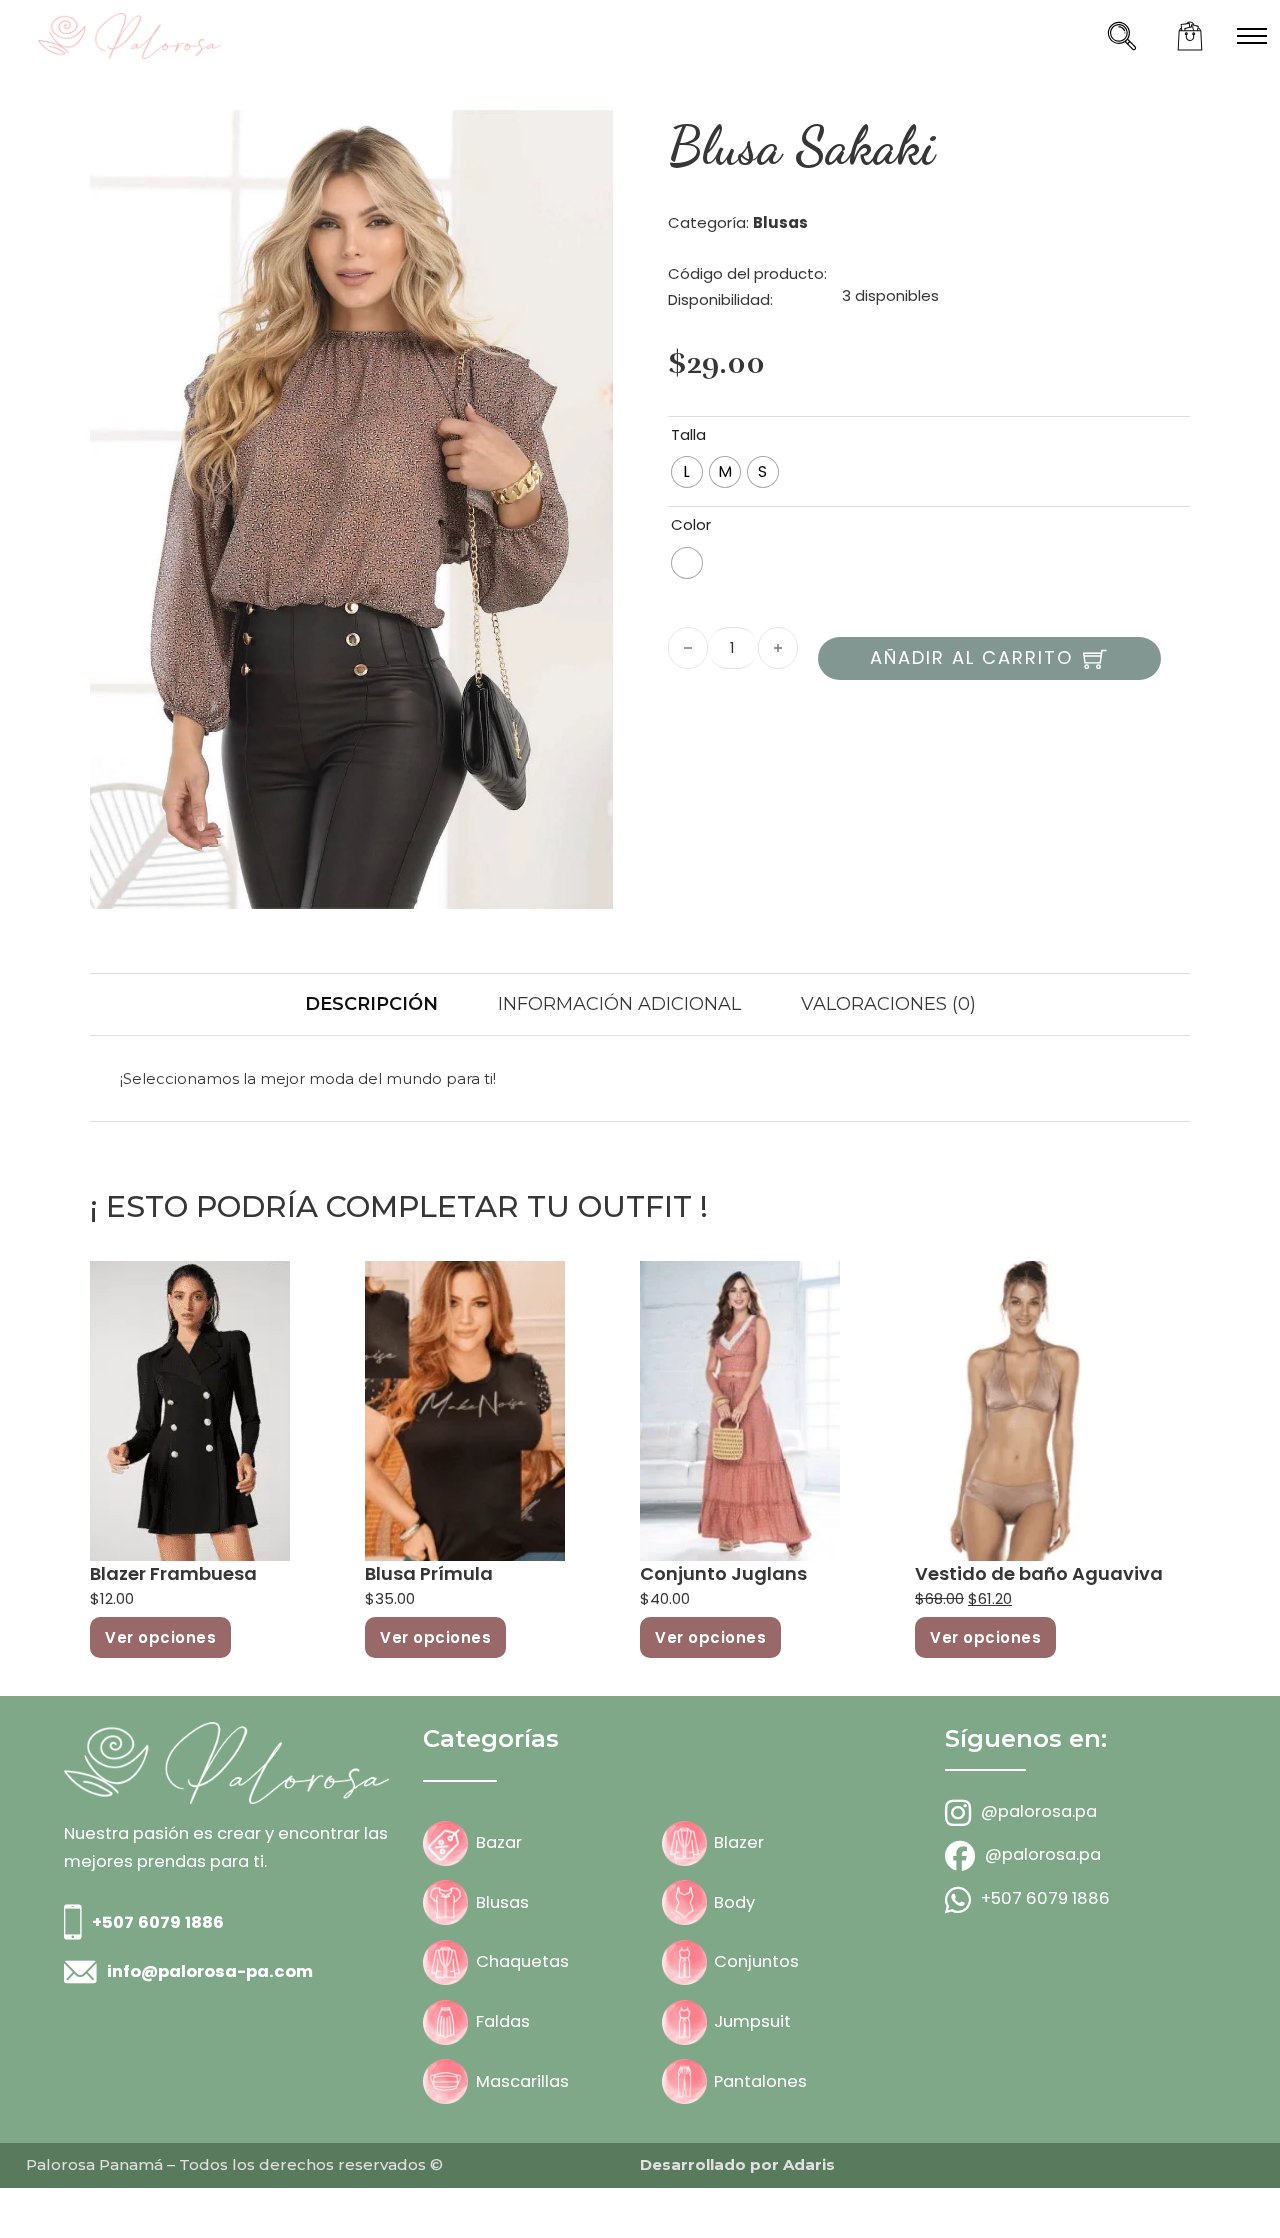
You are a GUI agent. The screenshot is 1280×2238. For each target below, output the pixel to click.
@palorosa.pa (1039, 1811)
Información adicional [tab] (619, 1004)
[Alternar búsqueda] (1122, 36)
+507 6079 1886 (158, 1922)
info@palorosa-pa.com (210, 1971)
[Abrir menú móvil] (1252, 36)
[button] (586, 137)
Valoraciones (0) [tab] (888, 1004)
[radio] (687, 472)
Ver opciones (160, 1637)
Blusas (780, 222)
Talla (688, 434)
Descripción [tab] (371, 1004)
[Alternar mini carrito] (1190, 36)
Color (691, 524)
